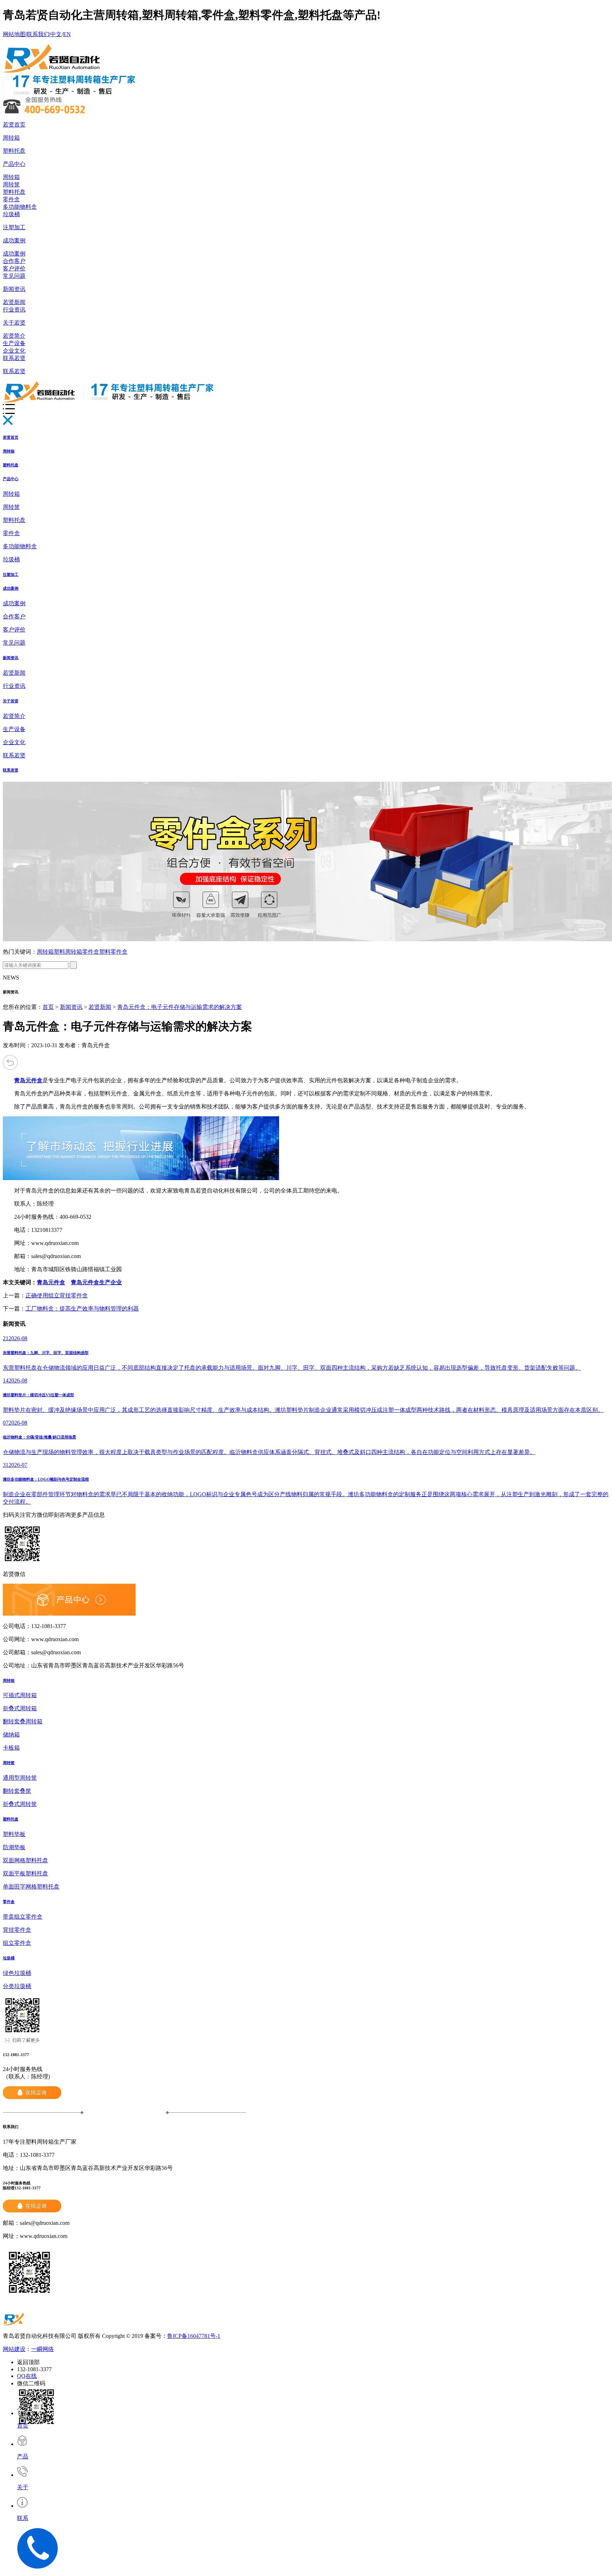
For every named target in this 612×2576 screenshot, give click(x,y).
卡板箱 (11, 1748)
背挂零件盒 (17, 1930)
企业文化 (14, 351)
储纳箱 (11, 1735)
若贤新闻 (14, 302)
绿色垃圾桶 (17, 1973)
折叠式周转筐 (20, 1804)
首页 (48, 1007)
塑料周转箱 (68, 952)
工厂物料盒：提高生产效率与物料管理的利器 (82, 1309)
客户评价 (14, 268)
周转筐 (11, 184)
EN (67, 34)
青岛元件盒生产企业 (96, 1282)
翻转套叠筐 (17, 1791)
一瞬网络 (42, 2349)
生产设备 (14, 343)
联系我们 (38, 34)
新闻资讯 (14, 289)
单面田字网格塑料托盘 (31, 1887)
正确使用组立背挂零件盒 (57, 1295)
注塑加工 (14, 227)
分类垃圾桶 (17, 1986)
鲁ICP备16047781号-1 (194, 2336)
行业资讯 (14, 310)
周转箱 (11, 138)
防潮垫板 (14, 1847)
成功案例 (14, 240)
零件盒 (11, 199)
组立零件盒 (17, 1943)
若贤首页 (14, 125)
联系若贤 (14, 358)
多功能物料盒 (20, 207)
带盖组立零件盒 (23, 1917)
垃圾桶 (11, 214)
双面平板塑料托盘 (25, 1873)
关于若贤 (14, 323)
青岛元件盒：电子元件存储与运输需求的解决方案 (180, 1007)
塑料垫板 (14, 1834)
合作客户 (14, 261)
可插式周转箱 (20, 1695)
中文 (56, 34)
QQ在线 (27, 2376)
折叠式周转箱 (20, 1708)
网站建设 (14, 2349)
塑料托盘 (14, 151)
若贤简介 (14, 336)
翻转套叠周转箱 (23, 1721)
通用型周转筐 (20, 1778)
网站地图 (14, 34)
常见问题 (14, 276)
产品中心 (14, 164)
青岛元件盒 (51, 1282)
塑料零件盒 (113, 952)
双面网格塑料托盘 (25, 1860)
